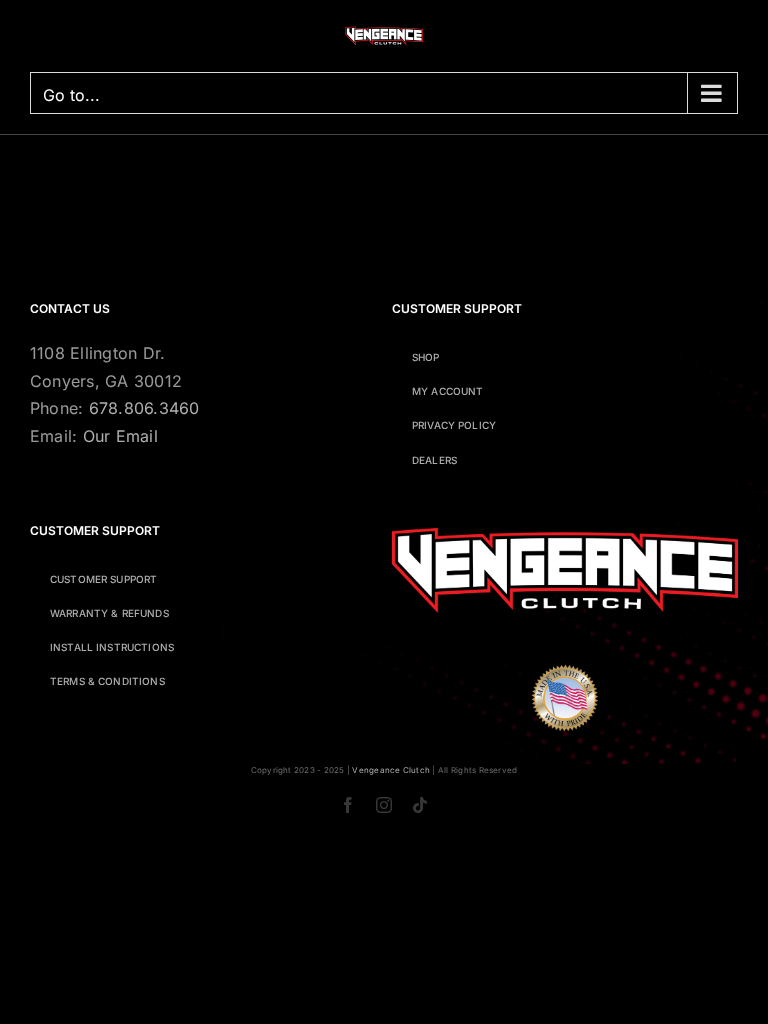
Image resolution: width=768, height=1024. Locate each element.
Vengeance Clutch (391, 770)
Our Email (120, 436)
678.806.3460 (144, 408)
